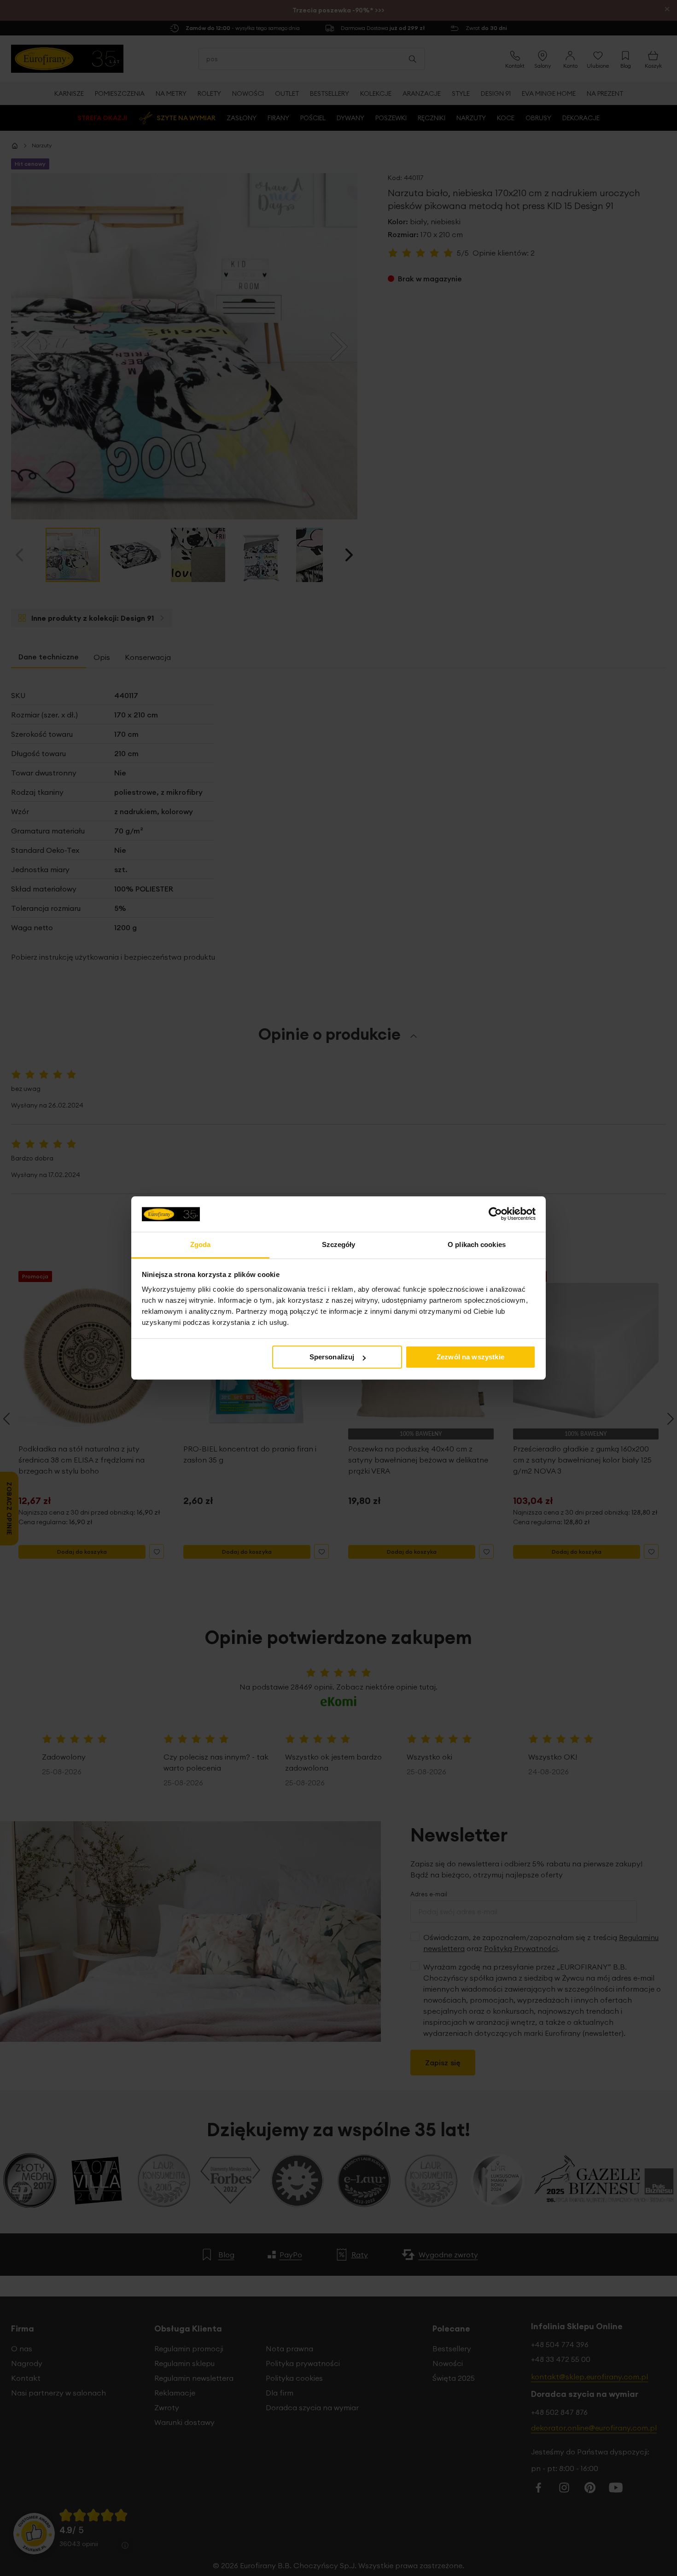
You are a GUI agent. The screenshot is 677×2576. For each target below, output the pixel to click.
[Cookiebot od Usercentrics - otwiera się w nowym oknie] (495, 1214)
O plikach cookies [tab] (477, 1244)
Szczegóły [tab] (339, 1244)
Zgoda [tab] (201, 1244)
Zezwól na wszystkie (470, 1357)
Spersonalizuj (332, 1357)
